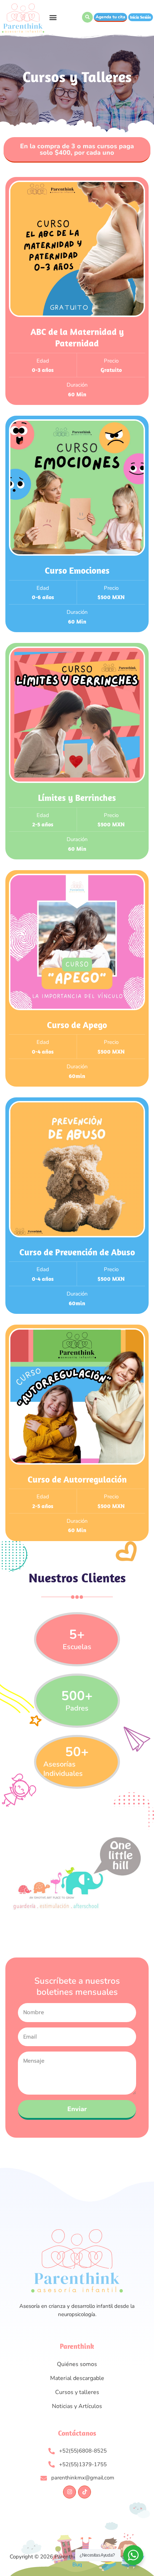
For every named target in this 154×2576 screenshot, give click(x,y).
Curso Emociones (77, 570)
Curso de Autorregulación (77, 1479)
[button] (53, 17)
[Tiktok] (85, 2492)
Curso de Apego (77, 1025)
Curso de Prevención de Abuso (77, 1252)
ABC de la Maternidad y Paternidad (77, 337)
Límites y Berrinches (77, 797)
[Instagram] (69, 2492)
